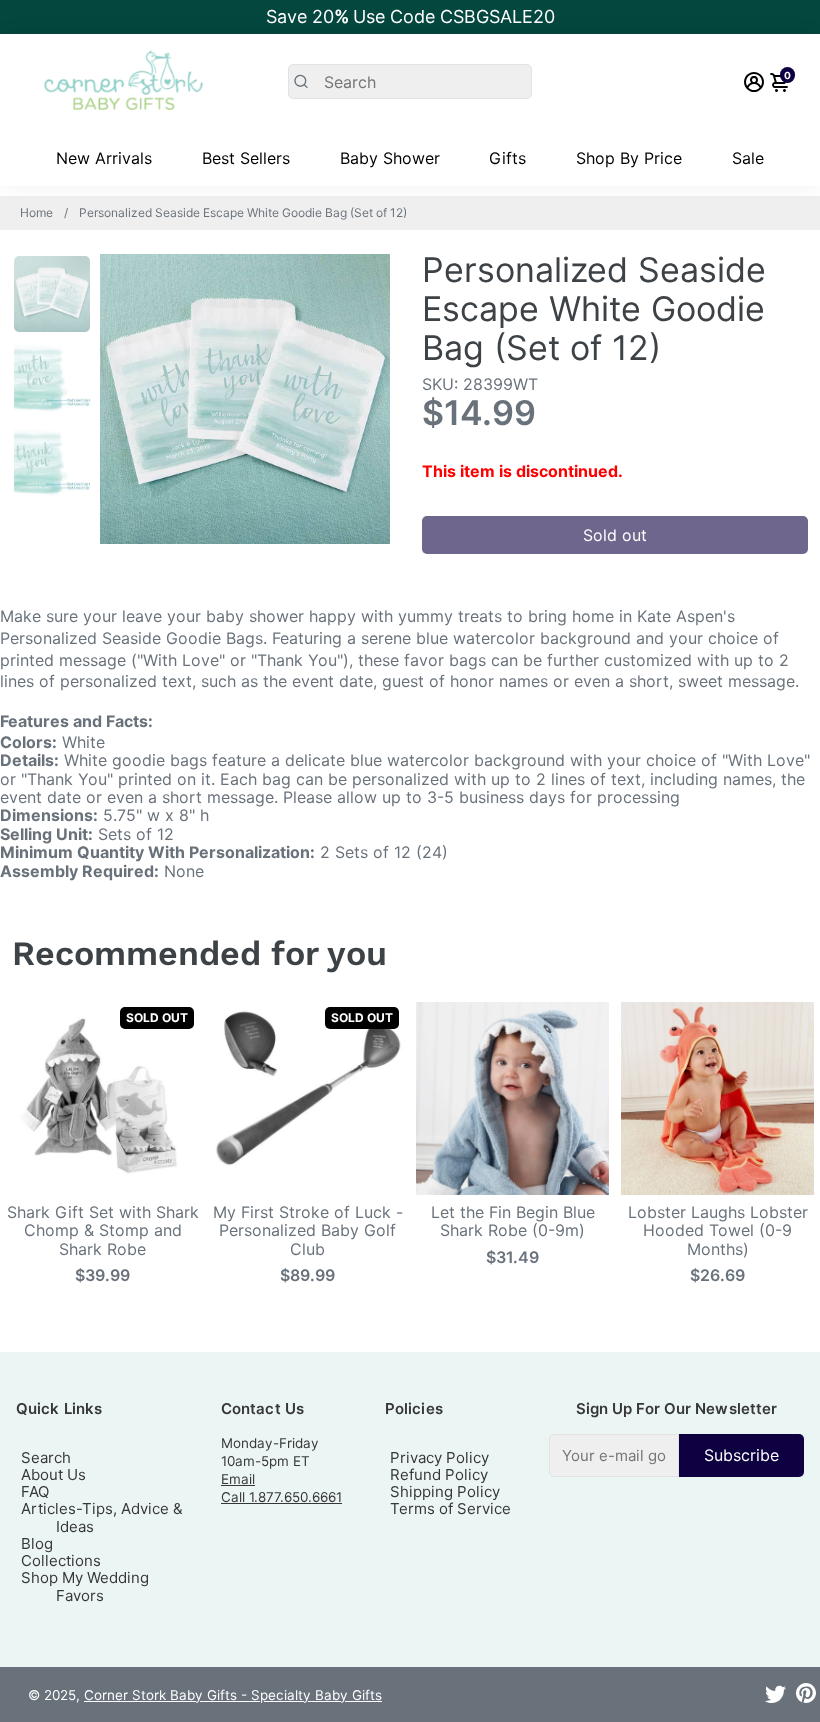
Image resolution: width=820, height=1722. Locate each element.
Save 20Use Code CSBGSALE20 (410, 16)
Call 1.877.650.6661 (281, 1497)
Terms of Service (450, 1508)
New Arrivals (104, 158)
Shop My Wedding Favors (85, 1586)
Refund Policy (439, 1474)
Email (238, 1479)
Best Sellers (246, 158)
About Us (53, 1474)
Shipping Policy (445, 1491)
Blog (37, 1543)
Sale (748, 158)
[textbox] (614, 1455)
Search (46, 1457)
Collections (61, 1560)
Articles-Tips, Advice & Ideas (102, 1517)
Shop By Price (629, 158)
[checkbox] (676, 1455)
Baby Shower (390, 158)
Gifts (507, 158)
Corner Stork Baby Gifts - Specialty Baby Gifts (233, 1695)
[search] (410, 81)
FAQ (35, 1491)
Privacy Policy (439, 1457)
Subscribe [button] (741, 1455)
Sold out (615, 535)
